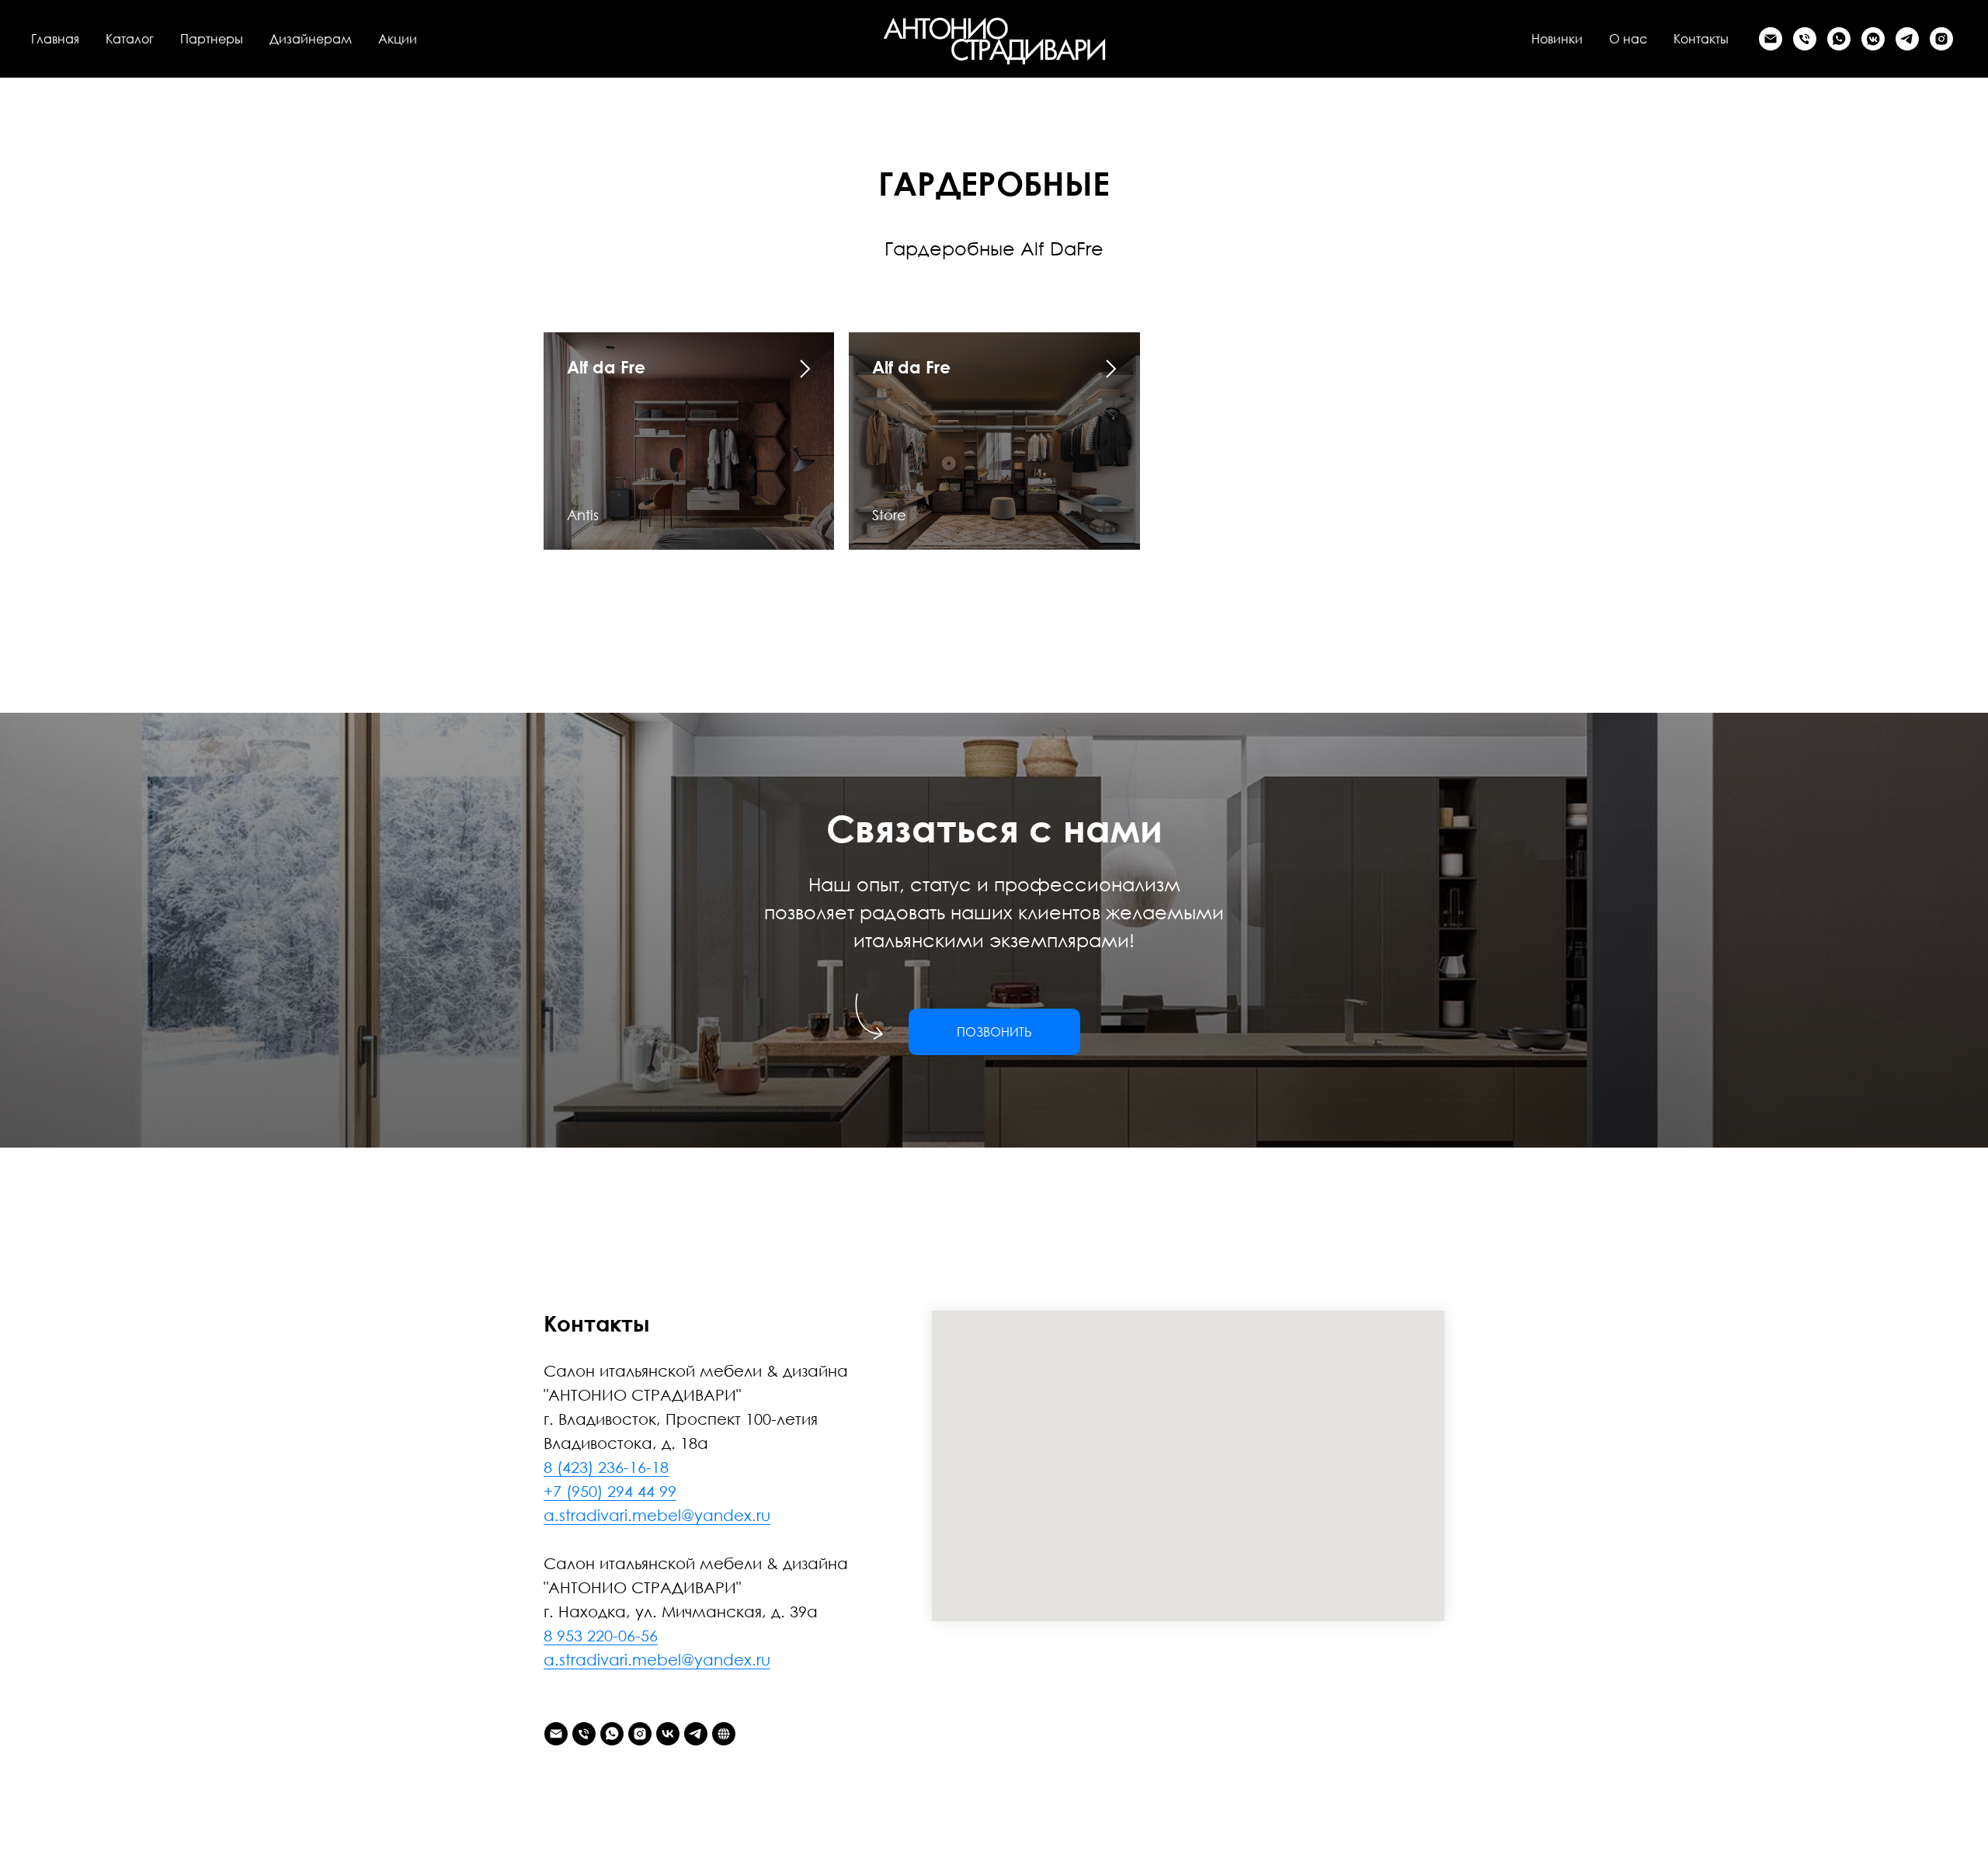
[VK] (1873, 39)
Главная (55, 39)
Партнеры (212, 39)
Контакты (1701, 39)
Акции (398, 39)
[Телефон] (1805, 39)
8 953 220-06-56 (601, 1635)
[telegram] (1907, 39)
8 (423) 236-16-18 (606, 1467)
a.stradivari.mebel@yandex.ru (657, 1515)
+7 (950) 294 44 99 (610, 1491)
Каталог (130, 39)
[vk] (668, 1734)
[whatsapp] (1839, 39)
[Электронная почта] (1771, 39)
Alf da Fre (606, 367)
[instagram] (1941, 39)
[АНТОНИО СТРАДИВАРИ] (724, 1734)
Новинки (1557, 39)
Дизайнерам (311, 39)
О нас (1628, 39)
